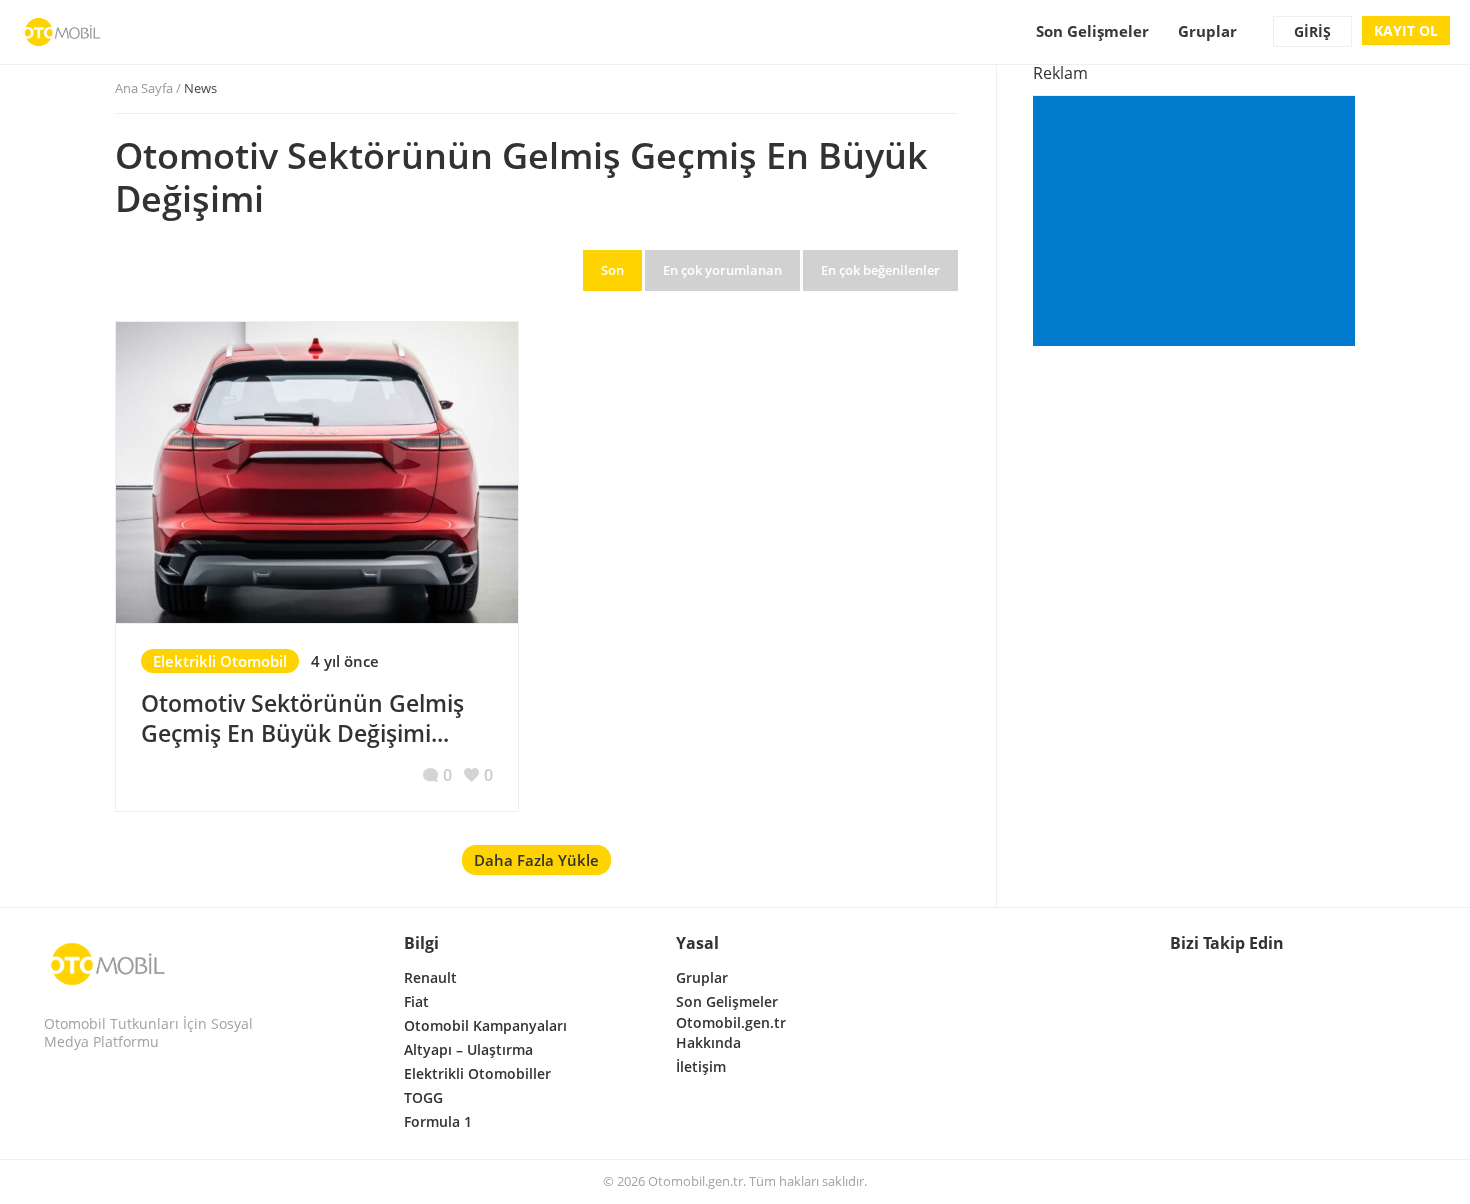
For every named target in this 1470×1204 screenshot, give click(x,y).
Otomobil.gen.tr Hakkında (731, 1032)
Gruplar (1207, 31)
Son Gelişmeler (1092, 31)
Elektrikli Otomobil (220, 661)
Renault (430, 977)
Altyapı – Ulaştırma (468, 1049)
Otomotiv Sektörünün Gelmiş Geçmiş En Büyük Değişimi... (302, 718)
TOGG (423, 1097)
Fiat (416, 1001)
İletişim (701, 1066)
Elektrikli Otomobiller (477, 1073)
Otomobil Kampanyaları (485, 1025)
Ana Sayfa (144, 88)
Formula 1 (438, 1121)
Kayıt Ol (1406, 30)
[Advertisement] (1198, 223)
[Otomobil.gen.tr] (108, 964)
